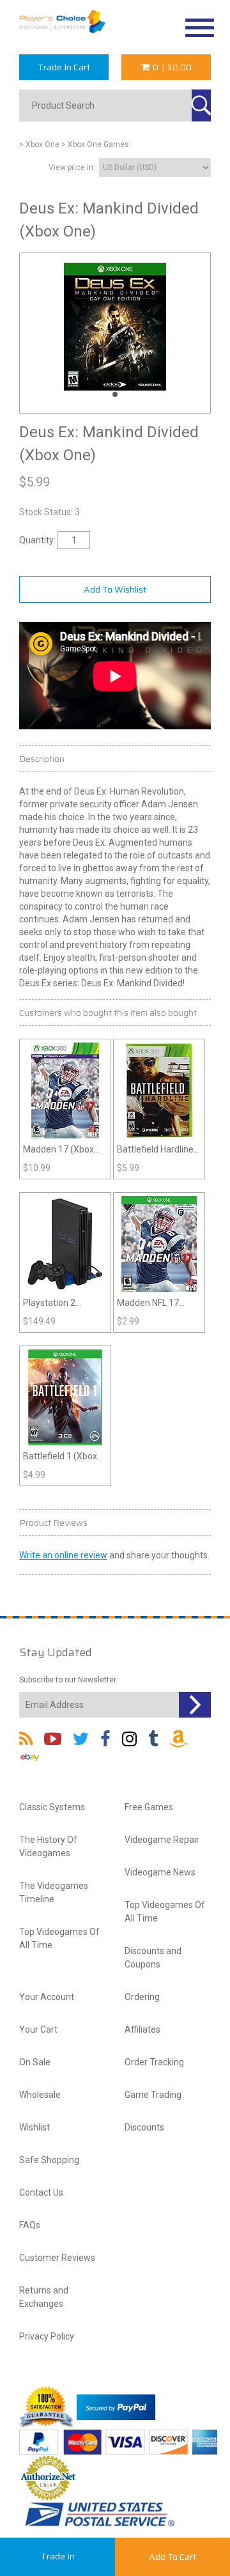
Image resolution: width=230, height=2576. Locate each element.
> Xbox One (39, 144)
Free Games (149, 1807)
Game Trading (153, 2095)
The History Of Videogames (48, 1846)
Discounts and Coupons (153, 1958)
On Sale (35, 2062)
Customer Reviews (57, 2258)
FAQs (30, 2225)
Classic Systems (52, 1807)
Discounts (144, 2127)
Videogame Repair (162, 1840)
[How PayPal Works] (116, 2406)
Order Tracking (154, 2062)
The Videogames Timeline (54, 1892)
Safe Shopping (49, 2160)
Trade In (58, 2556)
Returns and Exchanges (44, 2297)
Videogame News (160, 1872)
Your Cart (38, 2029)
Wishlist (34, 2127)
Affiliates (142, 2029)
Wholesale (40, 2095)
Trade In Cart (64, 67)
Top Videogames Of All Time (59, 1938)
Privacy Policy (47, 2336)
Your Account (47, 1997)
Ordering (142, 1997)
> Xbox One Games (95, 144)
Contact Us (41, 2192)
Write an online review (63, 1555)
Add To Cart (172, 2557)
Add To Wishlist (115, 589)
